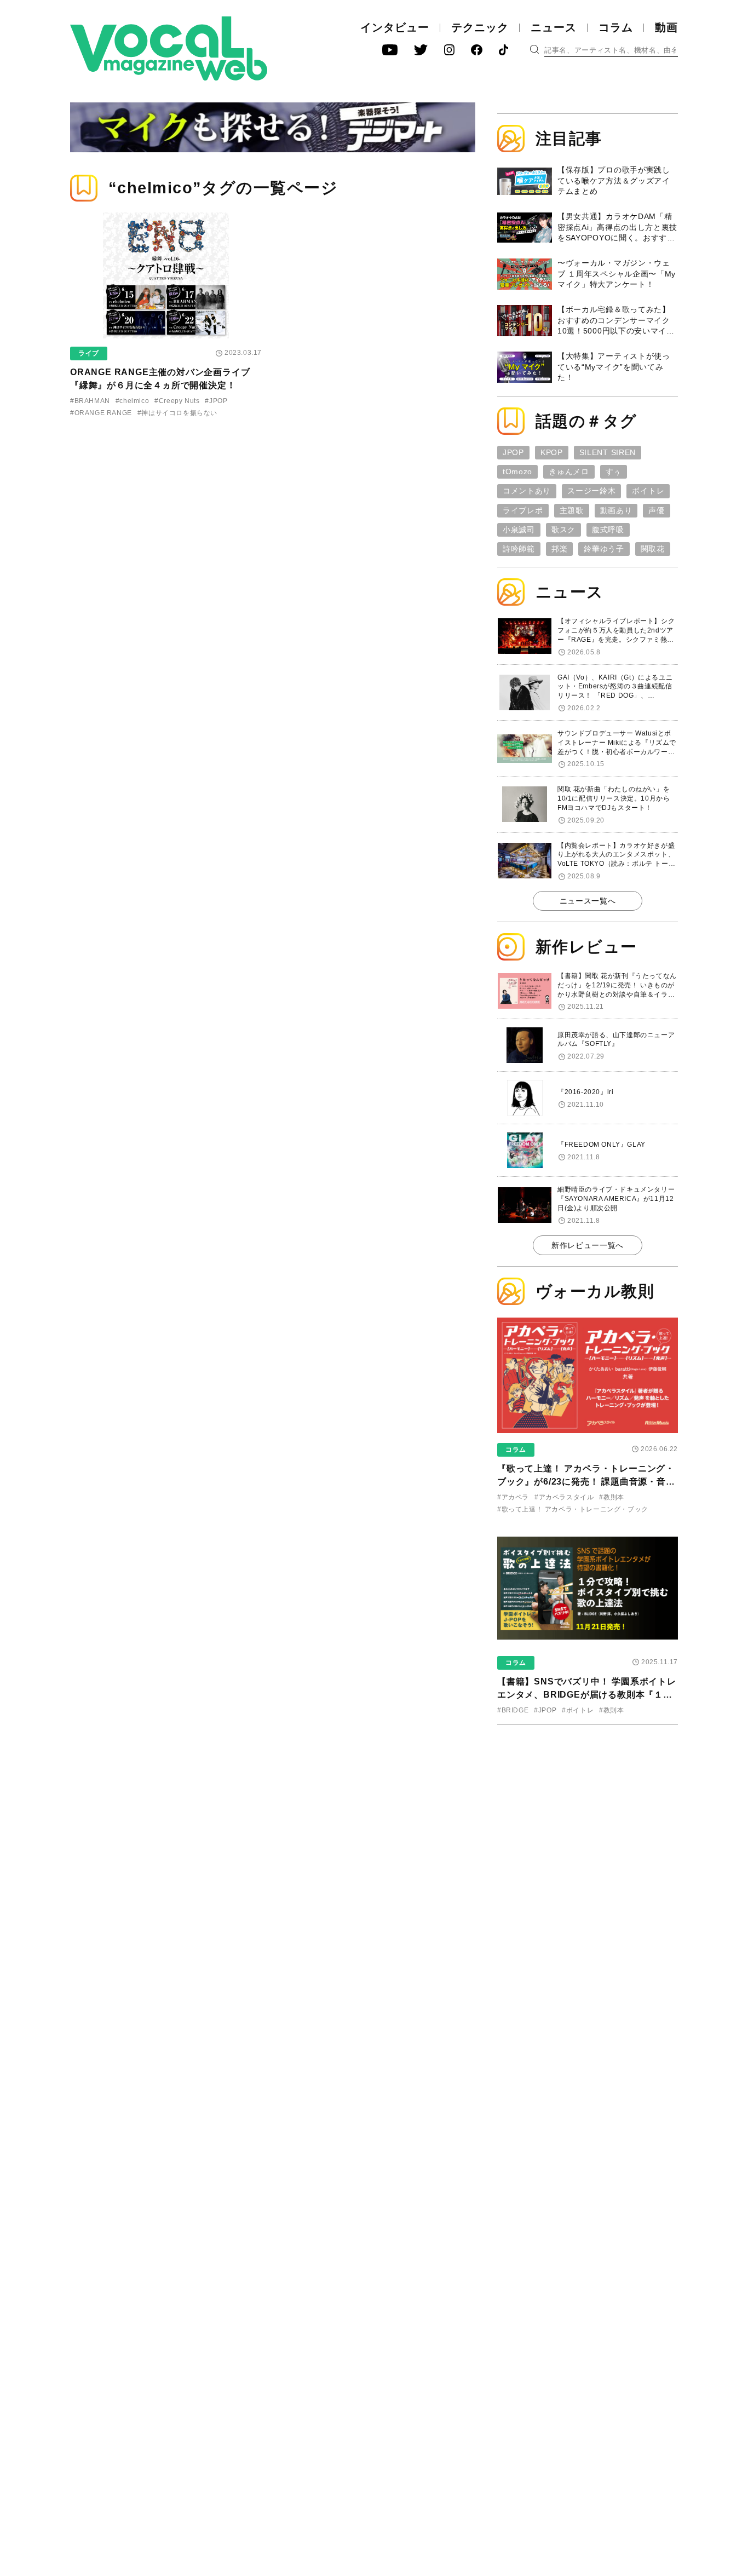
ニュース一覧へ (588, 901)
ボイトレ (648, 491)
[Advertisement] (588, 1804)
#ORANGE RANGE (101, 413)
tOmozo (517, 472)
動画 (666, 27)
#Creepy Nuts (177, 401)
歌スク (563, 530)
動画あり (616, 510)
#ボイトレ (578, 1710)
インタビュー (395, 27)
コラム (616, 27)
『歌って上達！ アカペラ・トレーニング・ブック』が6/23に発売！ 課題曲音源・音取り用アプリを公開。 (586, 1482)
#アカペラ (513, 1497)
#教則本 (611, 1497)
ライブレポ (523, 510)
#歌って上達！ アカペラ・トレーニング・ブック (573, 1509)
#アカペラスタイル (564, 1497)
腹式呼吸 (608, 530)
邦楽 (559, 549)
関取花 (653, 549)
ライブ (89, 353)
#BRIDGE (513, 1710)
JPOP (513, 452)
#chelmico (132, 401)
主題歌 (572, 510)
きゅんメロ (569, 472)
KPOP (552, 452)
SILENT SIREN (608, 452)
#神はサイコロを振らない (177, 413)
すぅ (614, 472)
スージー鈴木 (591, 491)
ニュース (554, 27)
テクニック (480, 27)
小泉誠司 (519, 530)
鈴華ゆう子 (604, 549)
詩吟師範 (519, 549)
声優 (656, 510)
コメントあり (527, 491)
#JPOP (216, 401)
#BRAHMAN (90, 401)
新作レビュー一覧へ (588, 1245)
